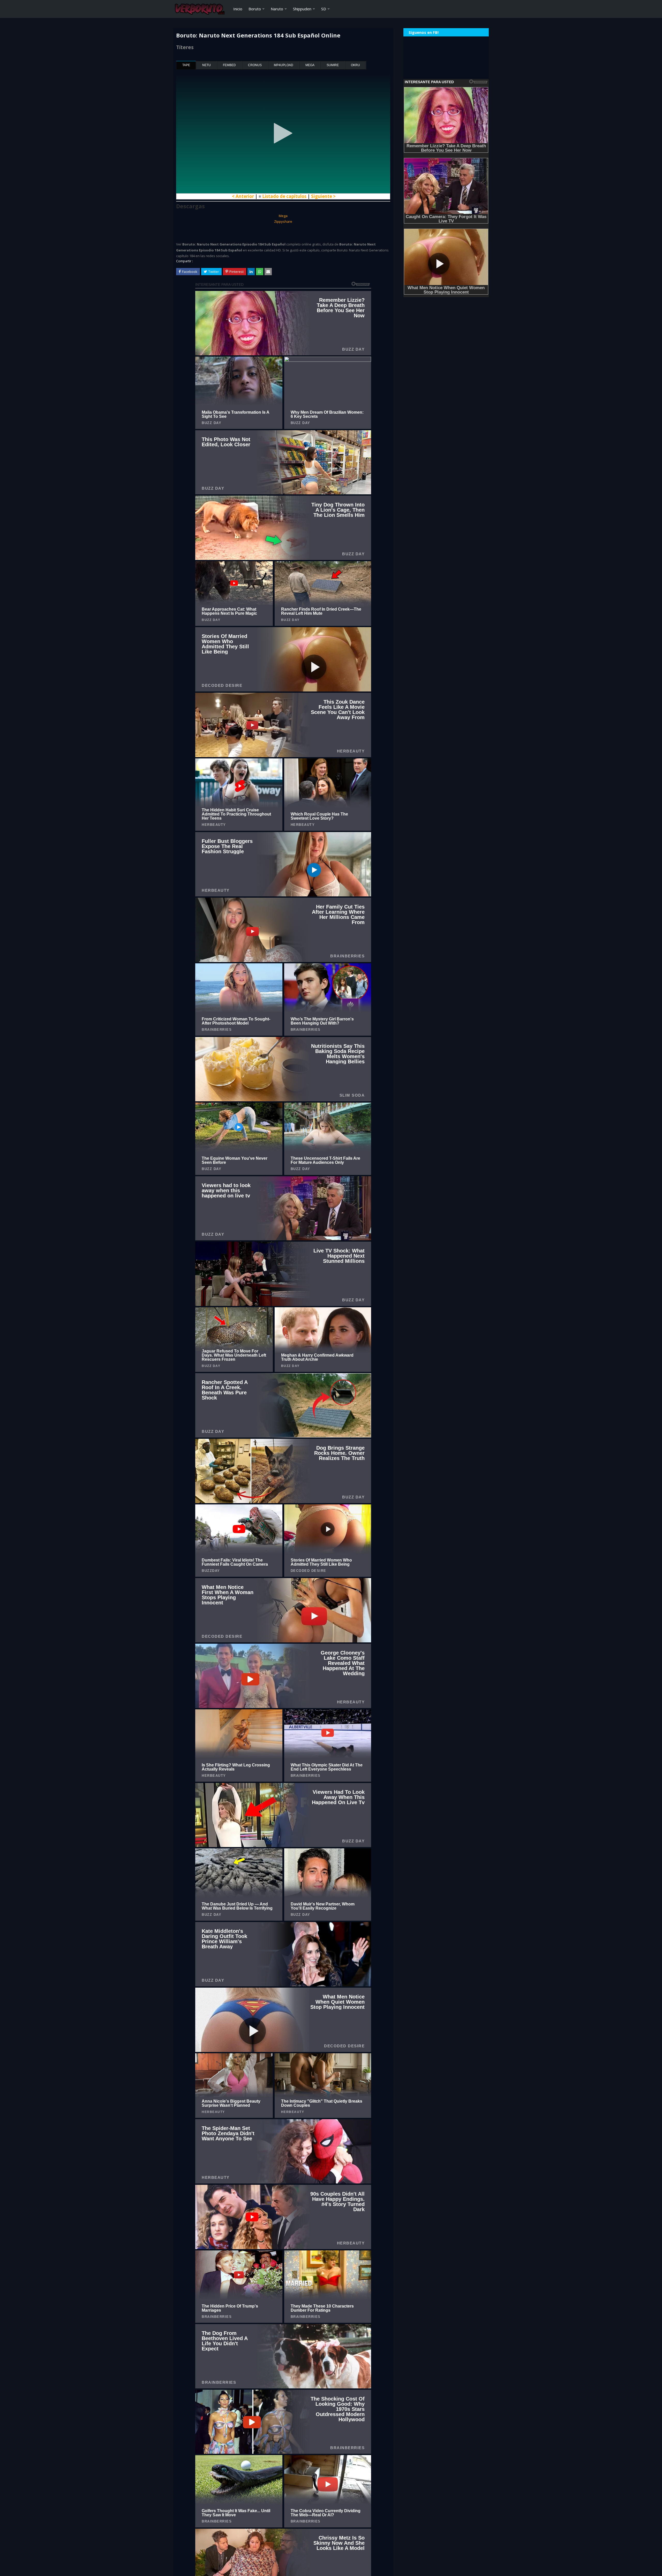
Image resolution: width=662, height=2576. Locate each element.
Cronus (255, 65)
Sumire (333, 65)
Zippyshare (283, 221)
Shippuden (302, 9)
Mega (310, 65)
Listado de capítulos (284, 196)
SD (324, 9)
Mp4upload (284, 65)
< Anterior (243, 196)
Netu (206, 65)
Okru (355, 65)
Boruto (255, 9)
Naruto (277, 9)
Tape (186, 65)
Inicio (238, 9)
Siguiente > (323, 196)
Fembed (229, 65)
